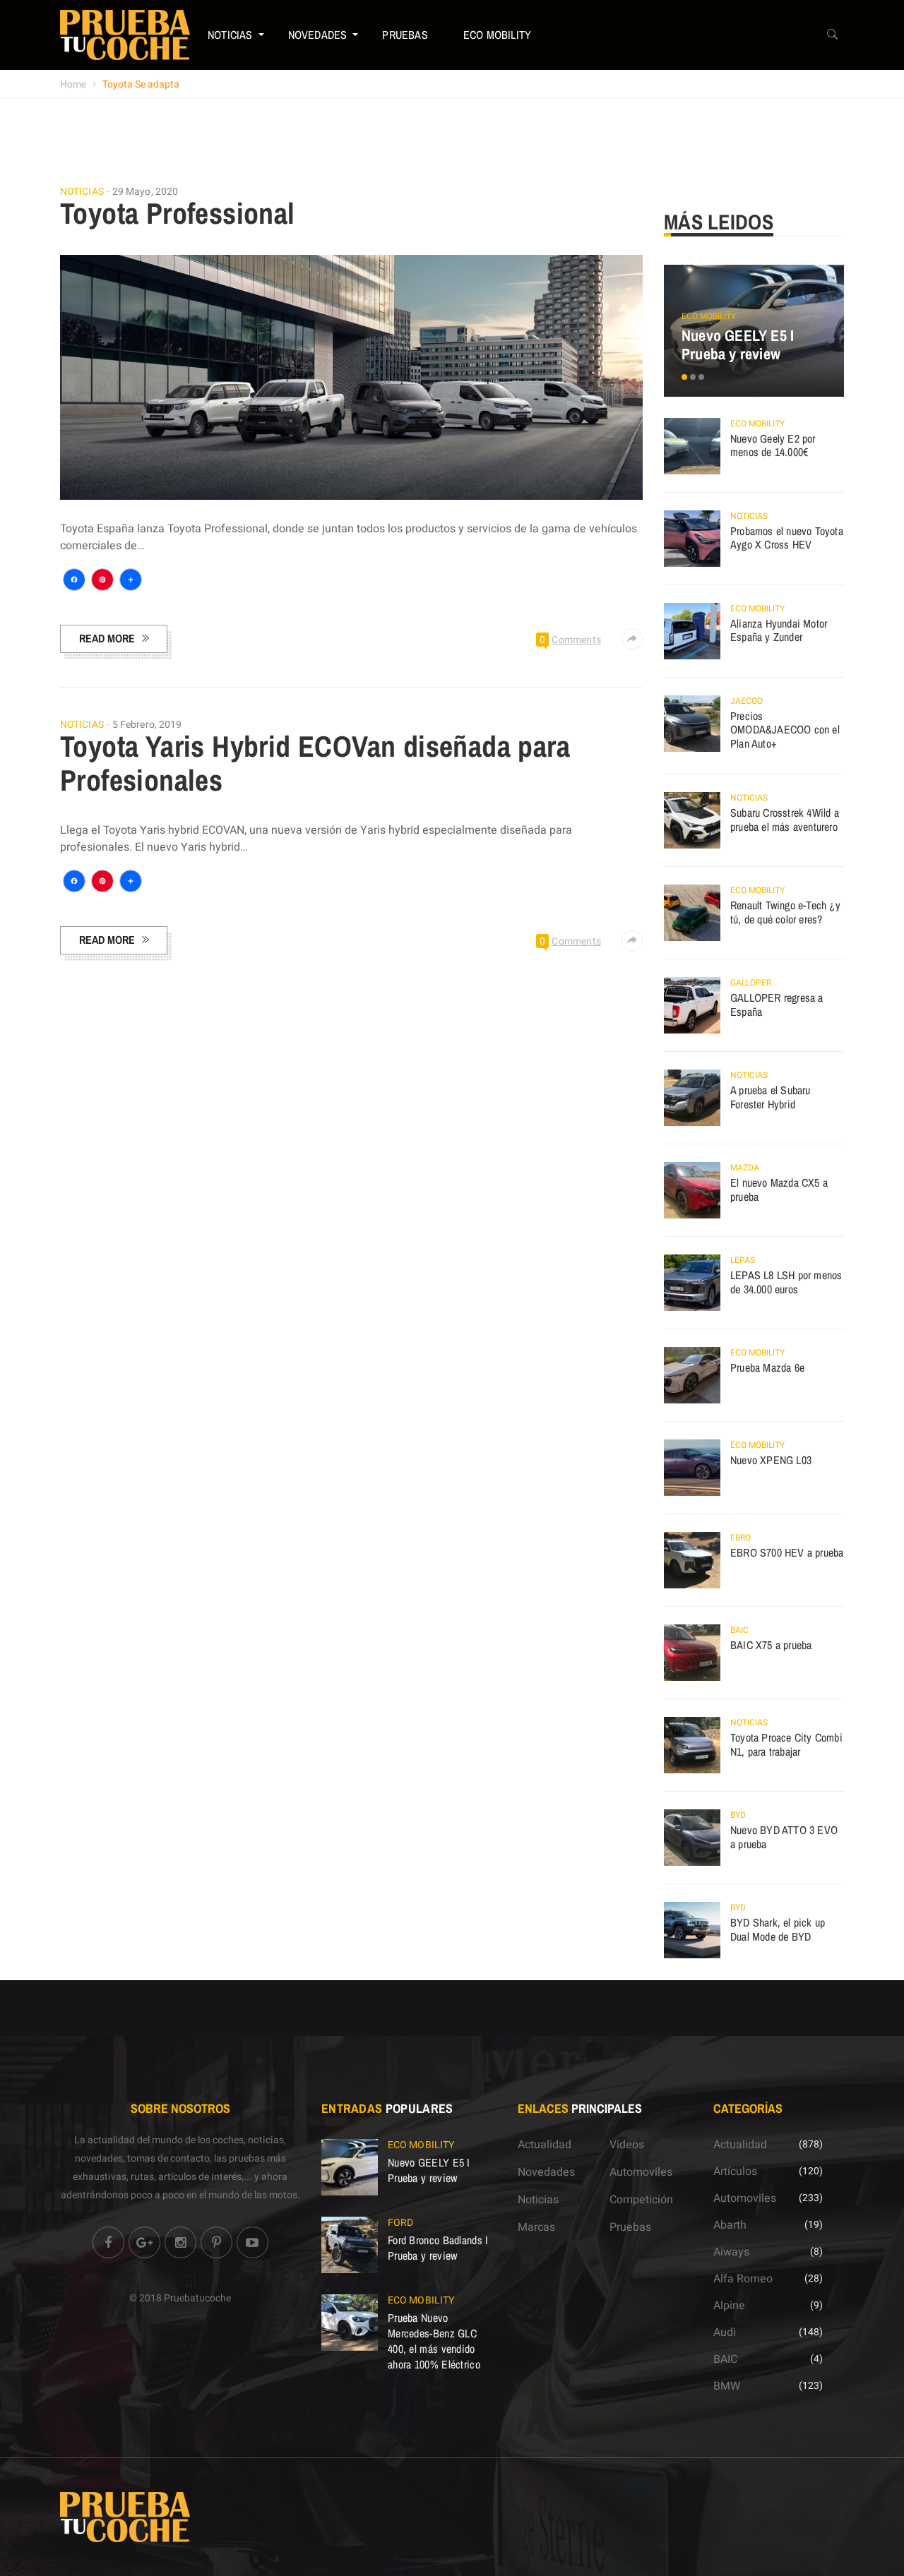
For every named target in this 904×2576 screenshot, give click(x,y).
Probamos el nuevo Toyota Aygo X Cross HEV (787, 538)
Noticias (230, 35)
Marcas (536, 2227)
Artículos (735, 2171)
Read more (107, 638)
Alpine (729, 2306)
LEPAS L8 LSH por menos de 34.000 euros (786, 1282)
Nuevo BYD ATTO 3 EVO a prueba (784, 1837)
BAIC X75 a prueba (771, 1645)
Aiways (731, 2252)
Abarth (730, 2225)
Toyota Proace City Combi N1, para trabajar (786, 1744)
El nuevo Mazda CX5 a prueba (779, 1190)
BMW (727, 2386)
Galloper (751, 983)
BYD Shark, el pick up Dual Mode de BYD (778, 1929)
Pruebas (405, 35)
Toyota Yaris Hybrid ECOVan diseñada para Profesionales (315, 763)
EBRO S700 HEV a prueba (787, 1552)
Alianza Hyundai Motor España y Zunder (779, 630)
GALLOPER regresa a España (777, 1005)
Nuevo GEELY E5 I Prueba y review (738, 345)
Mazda (745, 1168)
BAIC (739, 1630)
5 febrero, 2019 (147, 725)
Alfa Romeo (743, 2279)
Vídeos (627, 2145)
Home (73, 84)
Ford (400, 2223)
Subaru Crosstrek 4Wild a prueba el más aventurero (785, 820)
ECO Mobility (497, 35)
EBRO (741, 1538)
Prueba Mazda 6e (767, 1367)
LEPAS (743, 1260)
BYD (738, 1815)
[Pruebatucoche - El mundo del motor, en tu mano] (125, 35)
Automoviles (641, 2172)
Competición (641, 2200)
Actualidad (545, 2145)
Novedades (318, 35)
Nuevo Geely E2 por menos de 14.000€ (773, 445)
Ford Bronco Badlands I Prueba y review (438, 2248)
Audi (725, 2332)
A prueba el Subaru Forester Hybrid (771, 1097)
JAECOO (747, 701)
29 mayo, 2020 (145, 192)
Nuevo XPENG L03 (771, 1460)
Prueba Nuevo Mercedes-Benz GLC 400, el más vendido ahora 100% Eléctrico (434, 2341)
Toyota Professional (178, 213)
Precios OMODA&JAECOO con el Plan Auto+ (785, 730)
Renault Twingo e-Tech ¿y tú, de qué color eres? (785, 912)
